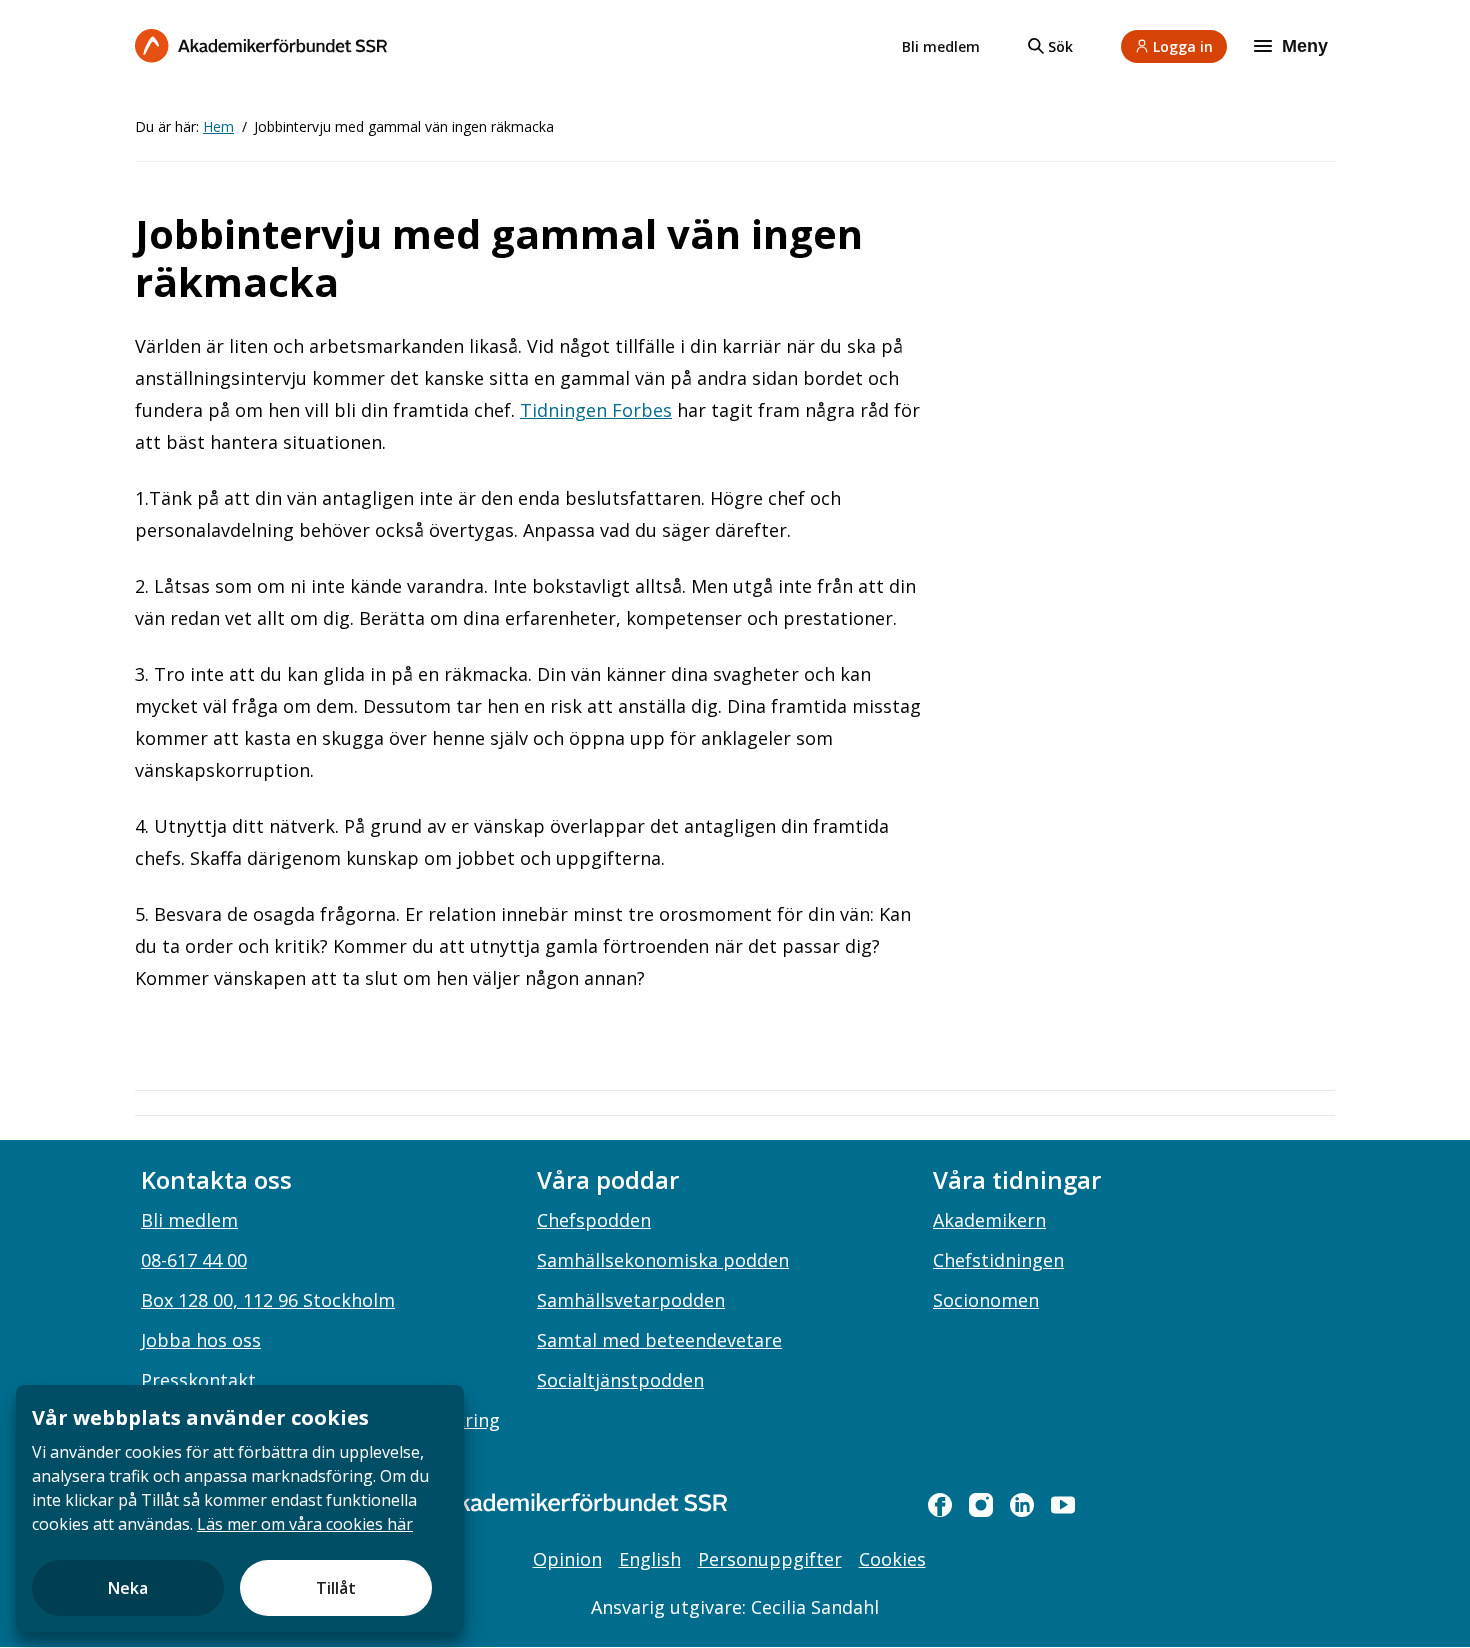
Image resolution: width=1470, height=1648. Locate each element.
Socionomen (986, 1300)
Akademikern (989, 1220)
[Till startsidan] (261, 45)
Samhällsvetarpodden (631, 1300)
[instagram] (981, 1505)
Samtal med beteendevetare (659, 1340)
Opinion (567, 1559)
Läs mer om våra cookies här (305, 1524)
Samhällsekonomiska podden (663, 1260)
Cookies (892, 1559)
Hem (218, 126)
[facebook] (940, 1505)
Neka (128, 1588)
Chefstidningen (998, 1260)
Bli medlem (941, 46)
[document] (240, 1508)
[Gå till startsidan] (555, 1502)
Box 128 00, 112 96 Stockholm (268, 1300)
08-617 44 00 (194, 1260)
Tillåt (336, 1588)
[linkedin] (1022, 1505)
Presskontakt (198, 1380)
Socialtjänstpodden (620, 1380)
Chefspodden (594, 1220)
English (650, 1559)
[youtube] (1063, 1505)
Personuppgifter (770, 1559)
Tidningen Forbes (596, 410)
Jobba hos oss (201, 1340)
